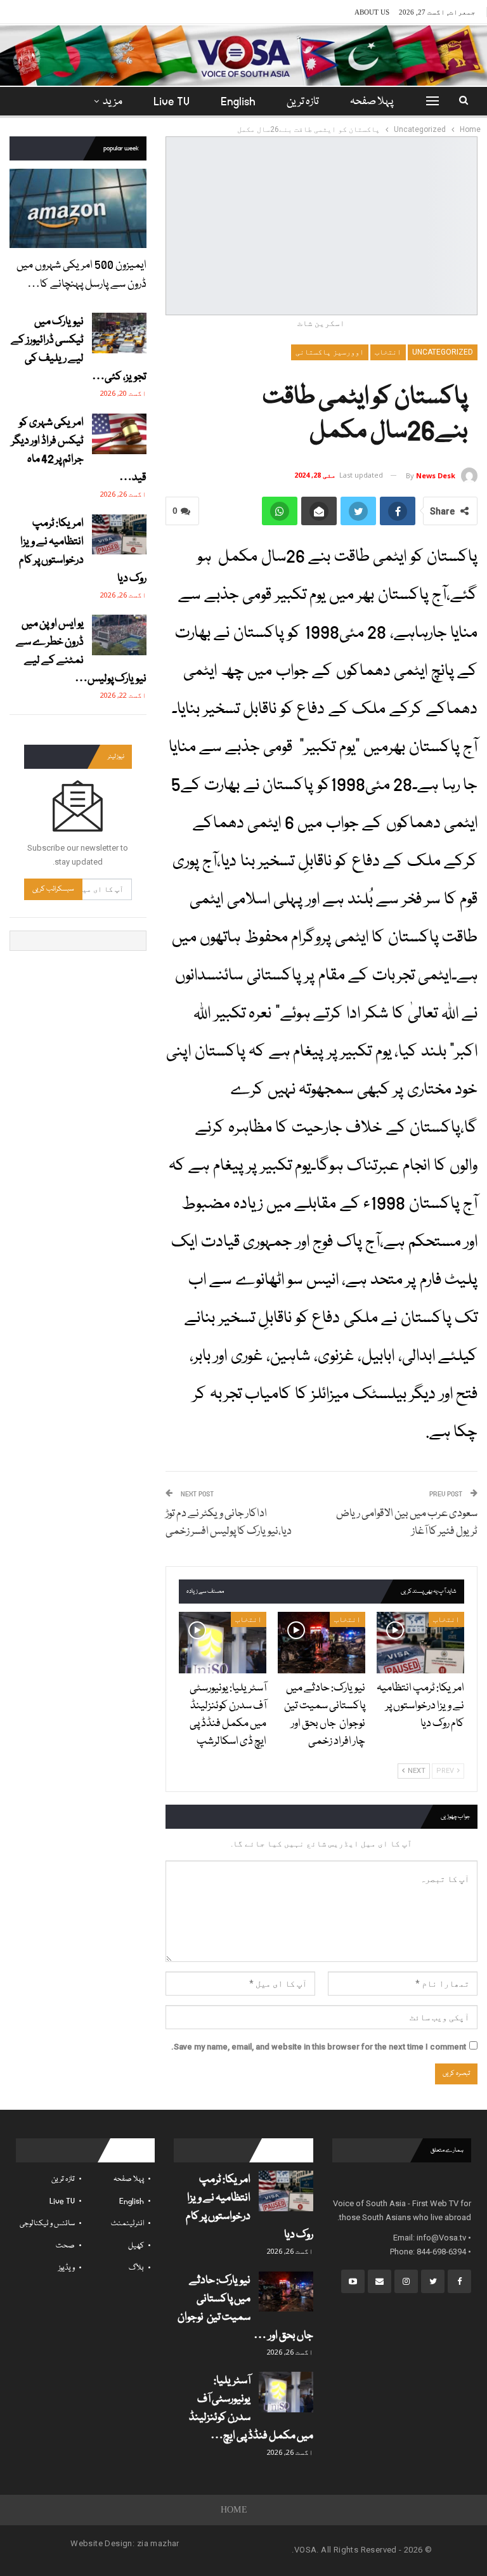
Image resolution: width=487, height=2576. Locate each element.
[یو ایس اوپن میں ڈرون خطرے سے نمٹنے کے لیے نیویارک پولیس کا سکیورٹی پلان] (119, 635)
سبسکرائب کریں (53, 889)
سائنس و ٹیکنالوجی (47, 2224)
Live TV (172, 102)
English (238, 102)
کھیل (136, 2246)
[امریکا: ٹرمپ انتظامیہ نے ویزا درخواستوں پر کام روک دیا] (420, 1643)
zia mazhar (158, 2543)
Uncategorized (443, 352)
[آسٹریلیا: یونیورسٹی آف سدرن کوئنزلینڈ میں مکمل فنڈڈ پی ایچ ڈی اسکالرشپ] (223, 1643)
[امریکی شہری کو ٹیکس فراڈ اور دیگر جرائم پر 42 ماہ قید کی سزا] (119, 434)
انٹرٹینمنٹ (127, 2224)
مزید (113, 102)
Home (234, 2510)
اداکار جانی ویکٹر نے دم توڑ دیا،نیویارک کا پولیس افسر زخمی (229, 1523)
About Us (372, 12)
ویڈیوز (67, 2268)
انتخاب (388, 352)
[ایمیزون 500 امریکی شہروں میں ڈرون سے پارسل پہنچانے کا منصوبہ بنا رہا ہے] (78, 208)
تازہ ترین (303, 102)
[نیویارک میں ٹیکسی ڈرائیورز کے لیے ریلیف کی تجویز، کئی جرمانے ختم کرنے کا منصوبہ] (119, 333)
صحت (65, 2246)
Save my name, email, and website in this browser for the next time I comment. (319, 2047)
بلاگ (136, 2268)
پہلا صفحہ (372, 102)
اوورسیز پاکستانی (330, 352)
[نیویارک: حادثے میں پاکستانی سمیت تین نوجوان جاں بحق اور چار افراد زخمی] (321, 1643)
